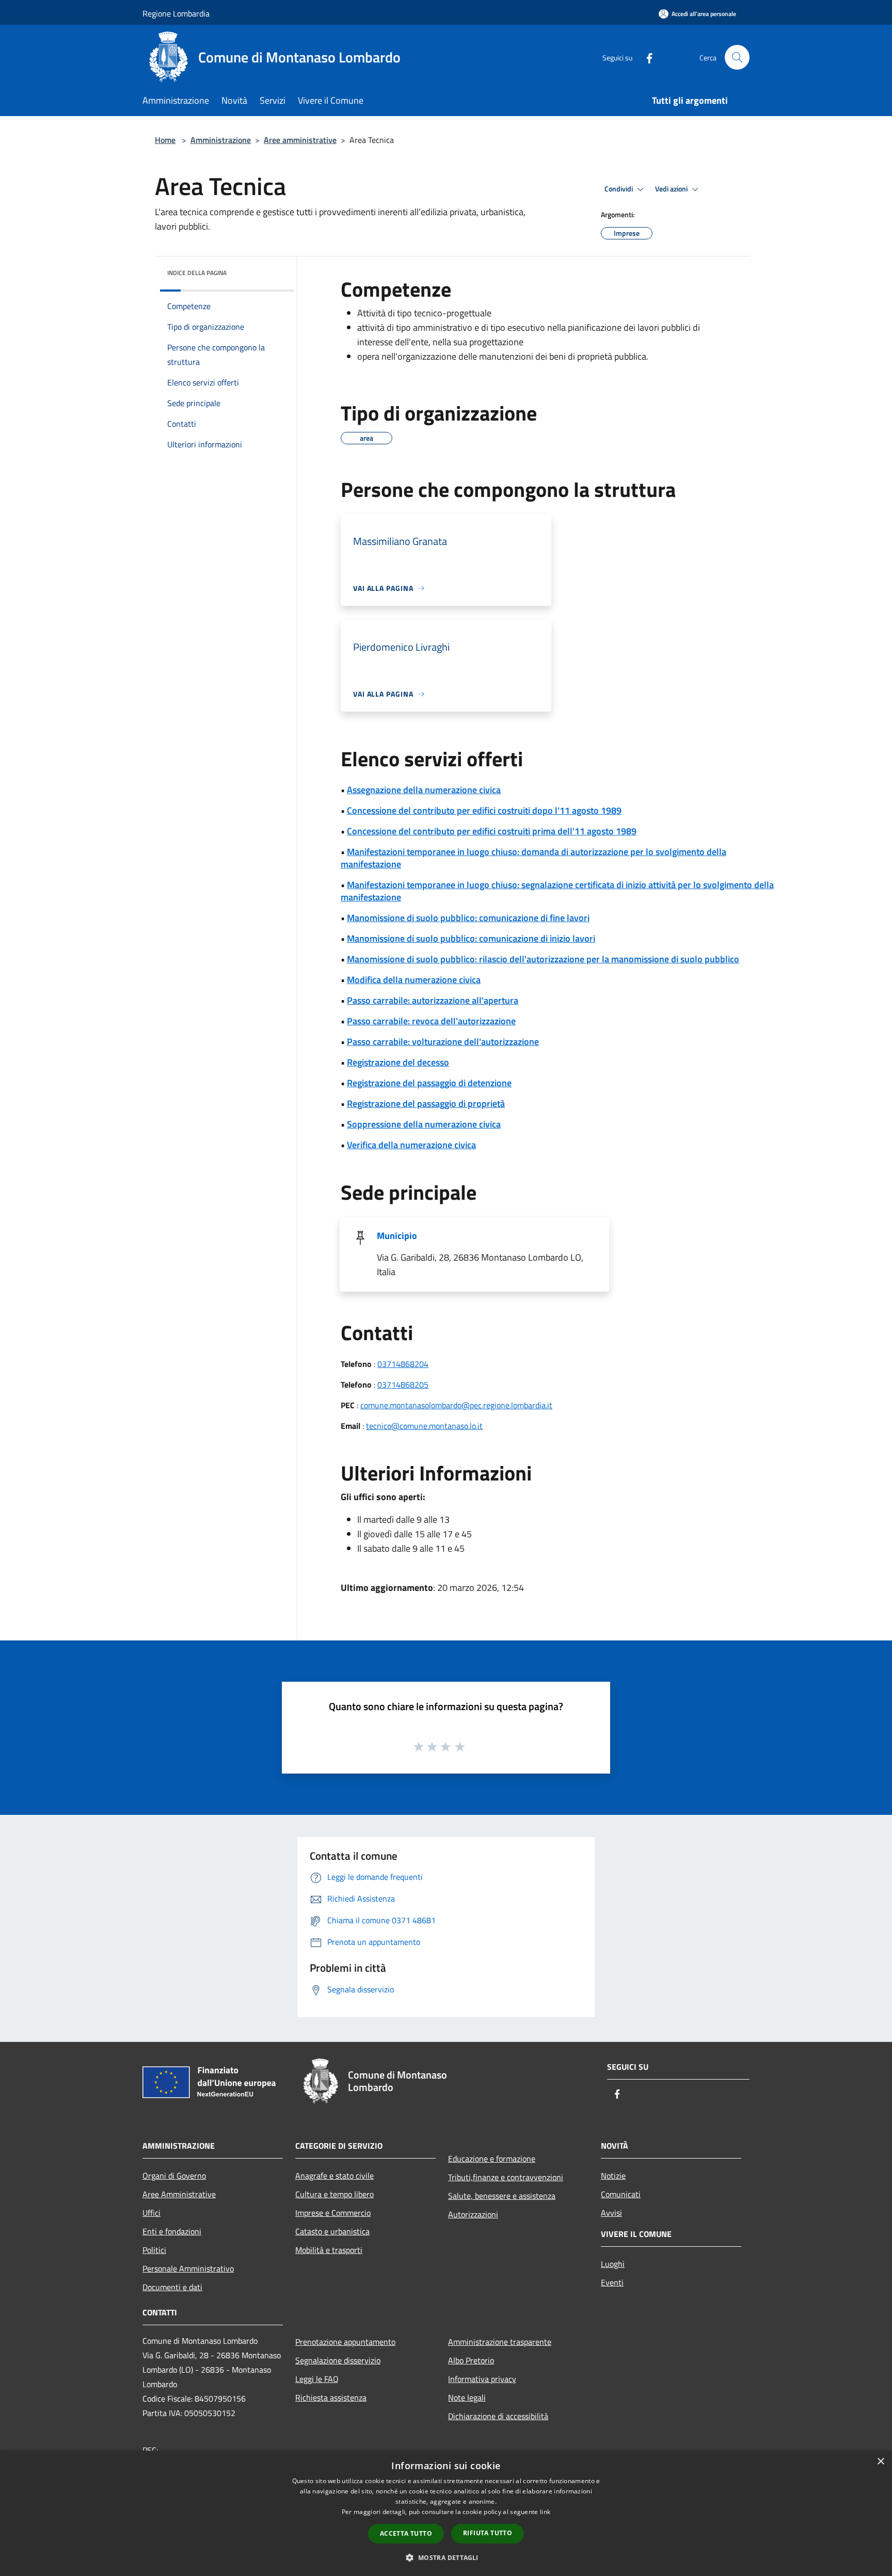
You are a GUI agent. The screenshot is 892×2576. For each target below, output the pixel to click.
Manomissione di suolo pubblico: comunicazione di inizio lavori (471, 938)
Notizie (613, 2176)
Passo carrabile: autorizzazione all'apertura (433, 1000)
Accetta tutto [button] (406, 2533)
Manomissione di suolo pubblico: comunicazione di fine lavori (468, 918)
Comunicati (621, 2194)
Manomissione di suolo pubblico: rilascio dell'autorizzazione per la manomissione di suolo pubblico (543, 959)
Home (165, 140)
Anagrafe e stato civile (334, 2176)
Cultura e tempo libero (334, 2194)
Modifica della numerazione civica (414, 980)
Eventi (612, 2282)
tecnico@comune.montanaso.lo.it (424, 1426)
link (545, 2512)
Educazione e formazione (492, 2159)
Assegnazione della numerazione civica (424, 790)
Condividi (619, 189)
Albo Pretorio (471, 2360)
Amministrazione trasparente (500, 2342)
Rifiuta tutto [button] (488, 2533)
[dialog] (446, 2513)
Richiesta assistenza (331, 2397)
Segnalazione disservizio (338, 2360)
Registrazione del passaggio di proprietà (426, 1104)
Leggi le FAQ (317, 2379)
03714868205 (403, 1384)
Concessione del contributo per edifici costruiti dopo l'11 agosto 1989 (484, 810)
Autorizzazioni (473, 2214)
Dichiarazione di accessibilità (498, 2416)
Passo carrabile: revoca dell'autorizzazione (431, 1021)
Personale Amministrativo (188, 2268)
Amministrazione (221, 140)
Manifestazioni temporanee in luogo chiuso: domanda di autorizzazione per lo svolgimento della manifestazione (533, 858)
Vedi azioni (672, 189)
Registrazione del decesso (398, 1062)
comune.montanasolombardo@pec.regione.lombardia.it (456, 1405)
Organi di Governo (174, 2176)
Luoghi (613, 2264)
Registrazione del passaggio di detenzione (429, 1083)
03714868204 (403, 1364)
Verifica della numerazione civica (411, 1145)
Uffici (152, 2213)
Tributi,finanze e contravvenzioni (506, 2177)
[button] (446, 2557)
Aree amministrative (300, 140)
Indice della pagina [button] (197, 273)
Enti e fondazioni (172, 2231)
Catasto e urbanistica (332, 2231)
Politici (154, 2250)
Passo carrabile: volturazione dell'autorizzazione (443, 1042)
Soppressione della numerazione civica (424, 1124)
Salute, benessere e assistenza (502, 2196)
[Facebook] (645, 57)
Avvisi (611, 2213)
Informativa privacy (482, 2379)
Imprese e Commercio (333, 2213)
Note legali (467, 2397)
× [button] (880, 2462)
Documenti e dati (172, 2287)
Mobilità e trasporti (329, 2250)
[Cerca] (737, 57)
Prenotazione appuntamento (345, 2342)
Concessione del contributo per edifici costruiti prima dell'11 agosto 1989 (492, 831)
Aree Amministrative (179, 2194)
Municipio (397, 1236)
